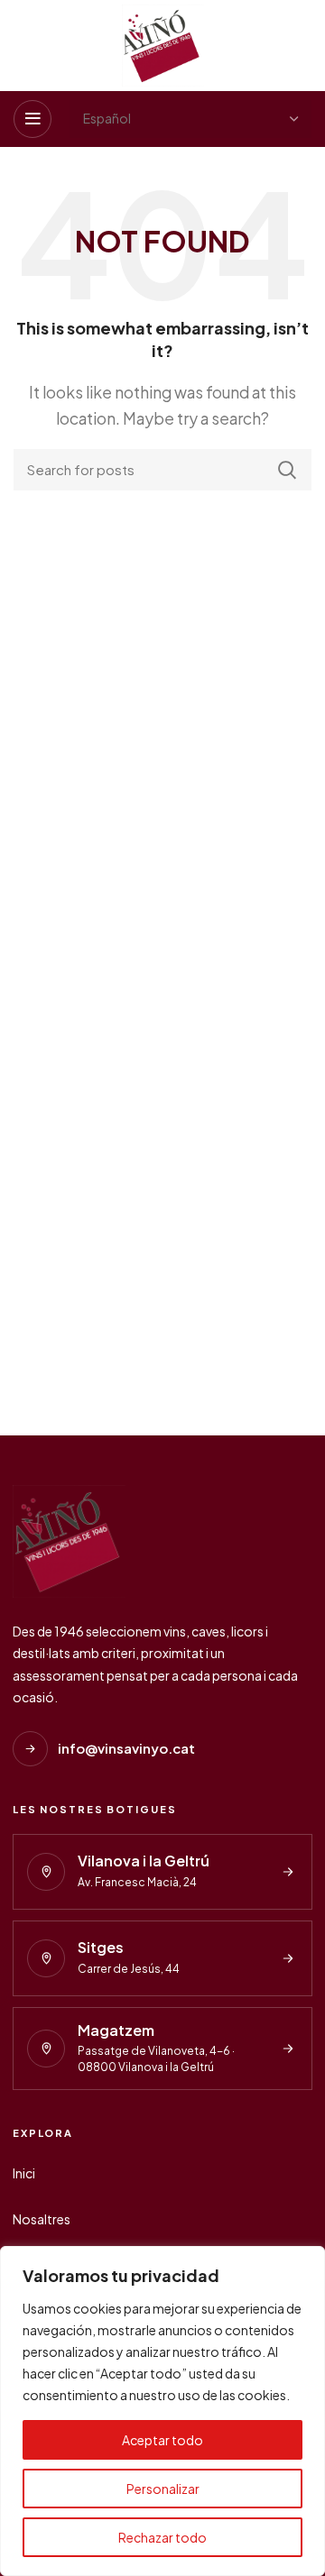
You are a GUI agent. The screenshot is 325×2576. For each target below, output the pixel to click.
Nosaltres (42, 2219)
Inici (24, 2173)
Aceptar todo (162, 2440)
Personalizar (163, 2489)
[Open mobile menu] (32, 119)
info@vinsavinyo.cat (126, 1748)
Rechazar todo (162, 2537)
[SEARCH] (287, 470)
